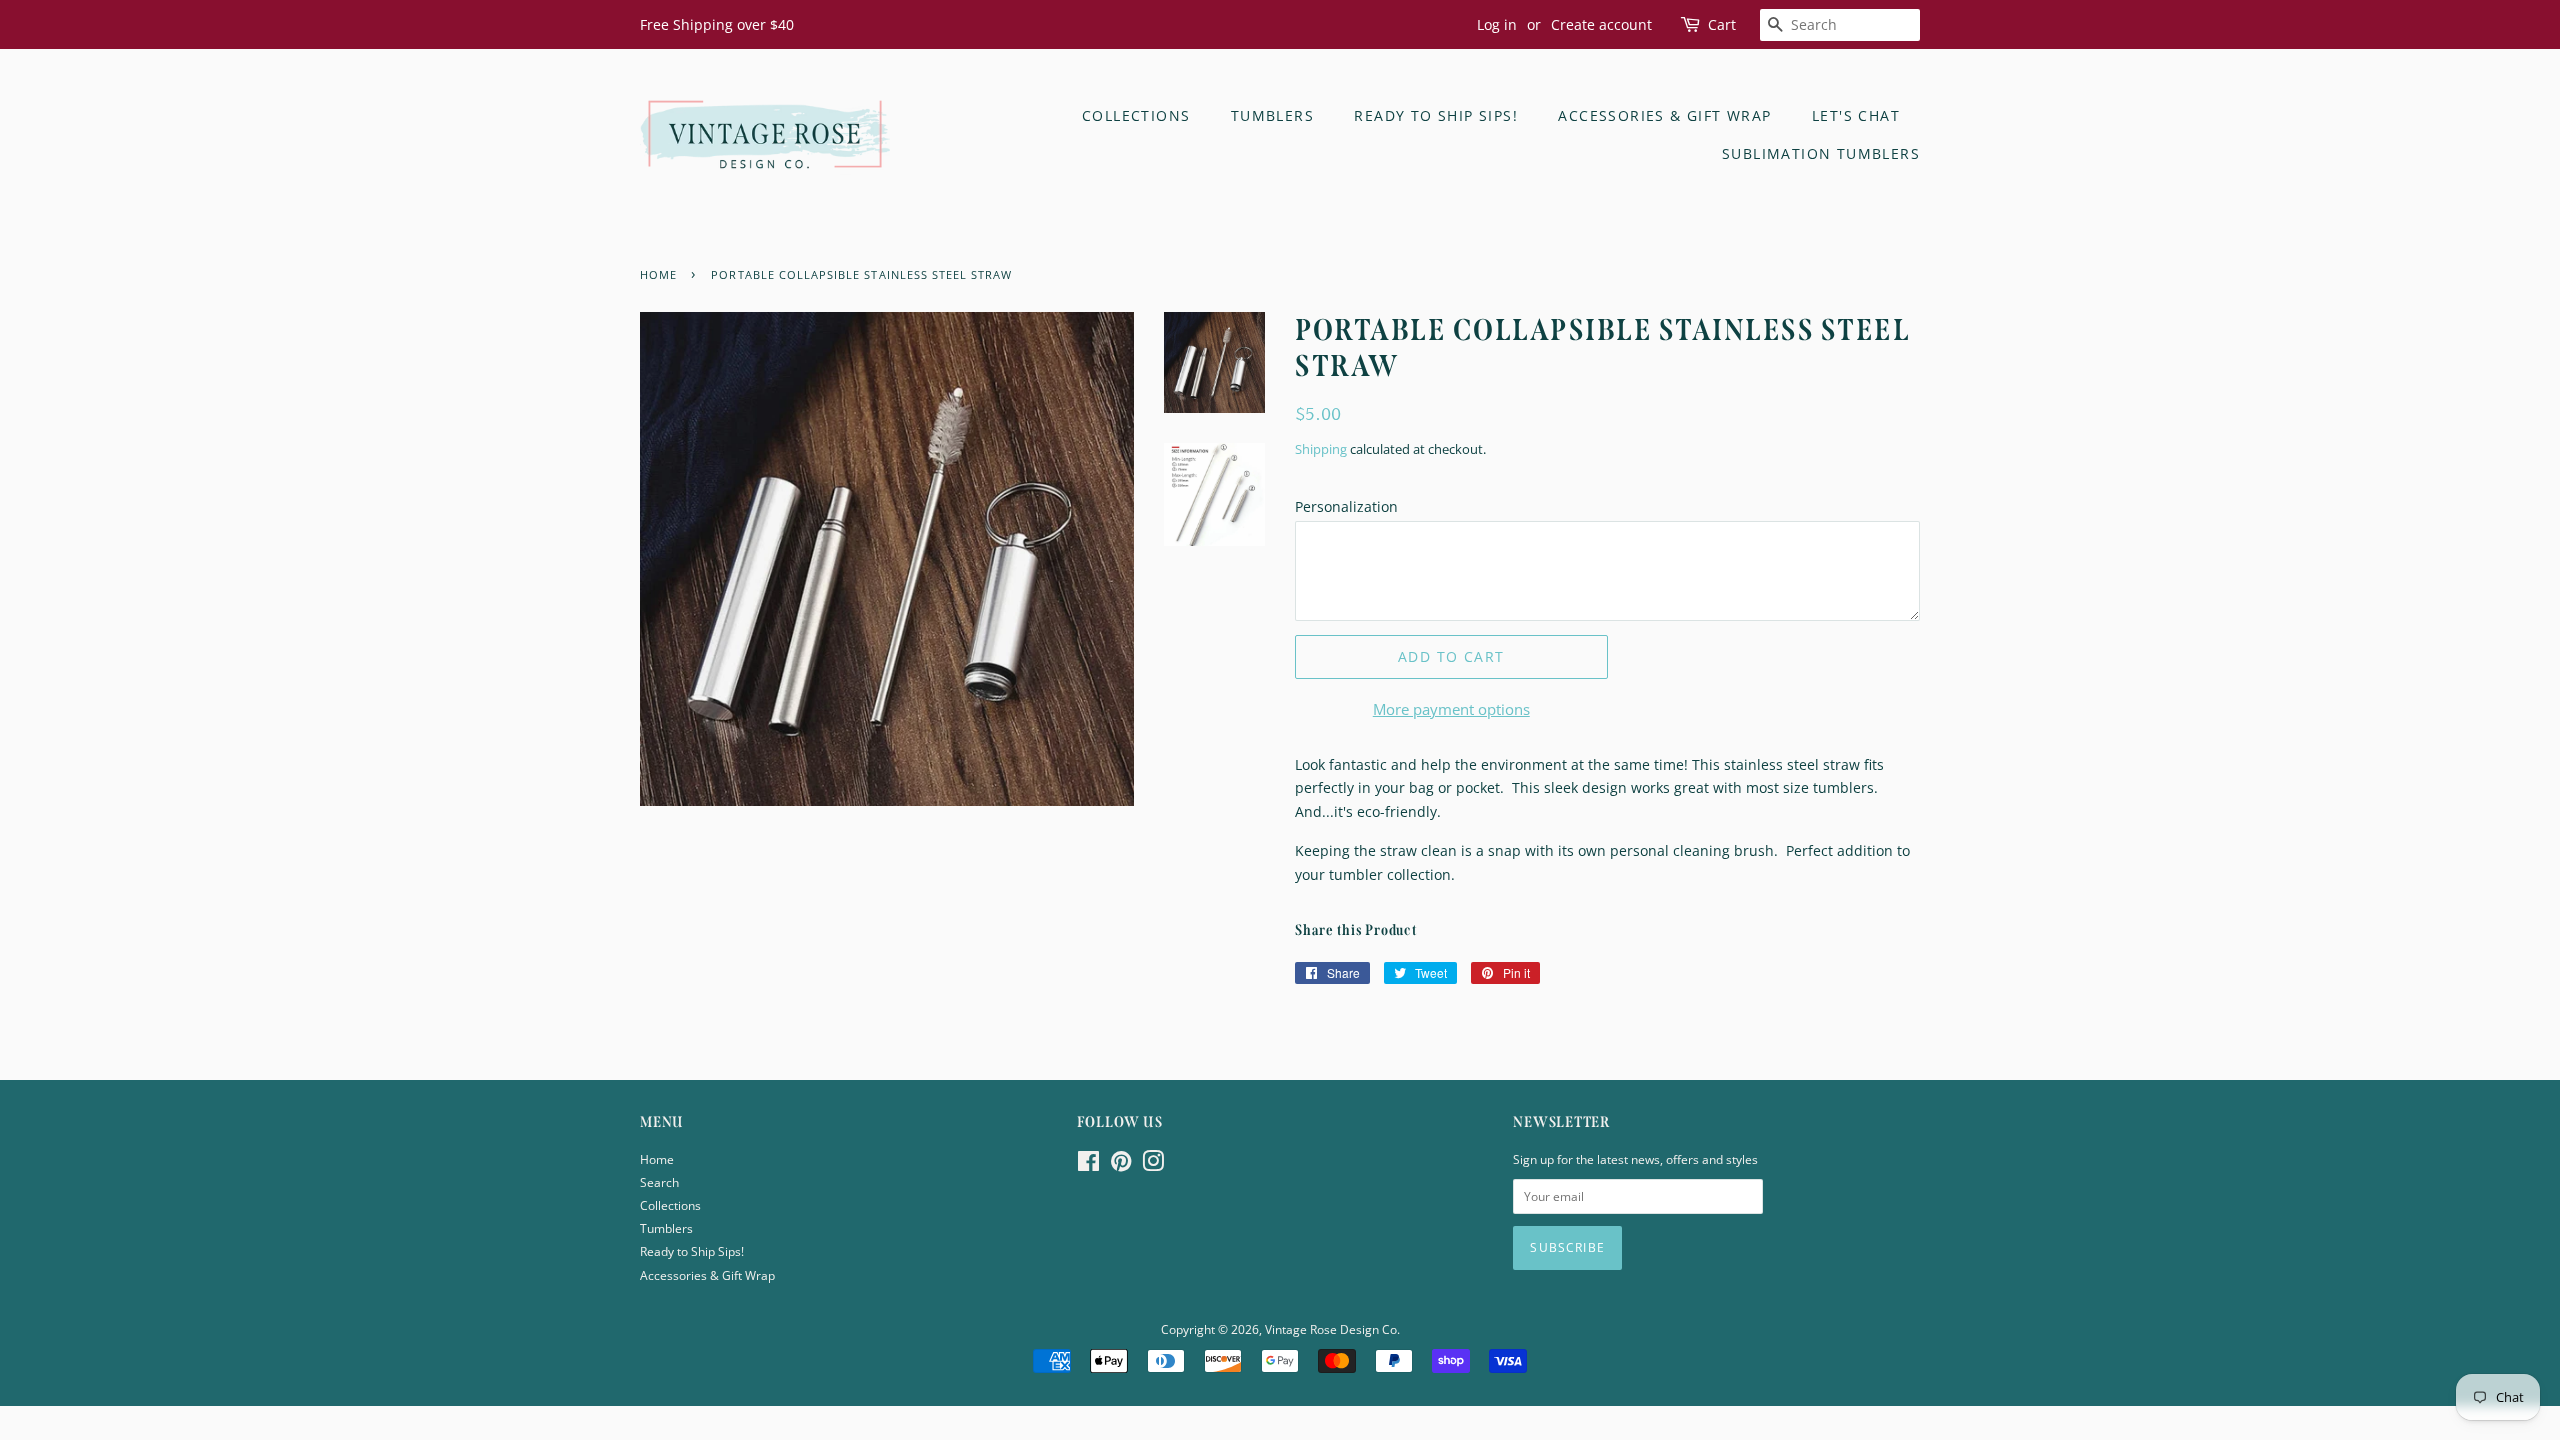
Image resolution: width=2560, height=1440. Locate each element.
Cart (1722, 24)
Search (659, 1182)
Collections (1136, 115)
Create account (1601, 24)
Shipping (1321, 449)
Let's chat (1856, 115)
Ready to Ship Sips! (1436, 115)
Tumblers (1272, 115)
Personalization (1346, 506)
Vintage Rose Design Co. (1332, 1329)
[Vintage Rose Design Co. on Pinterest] (1121, 1165)
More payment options (1451, 709)
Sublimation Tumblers (1821, 153)
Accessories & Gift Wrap (1664, 115)
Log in (1497, 24)
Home (657, 1159)
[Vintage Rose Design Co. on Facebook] (1088, 1165)
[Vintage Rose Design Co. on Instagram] (1153, 1165)
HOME (658, 275)
